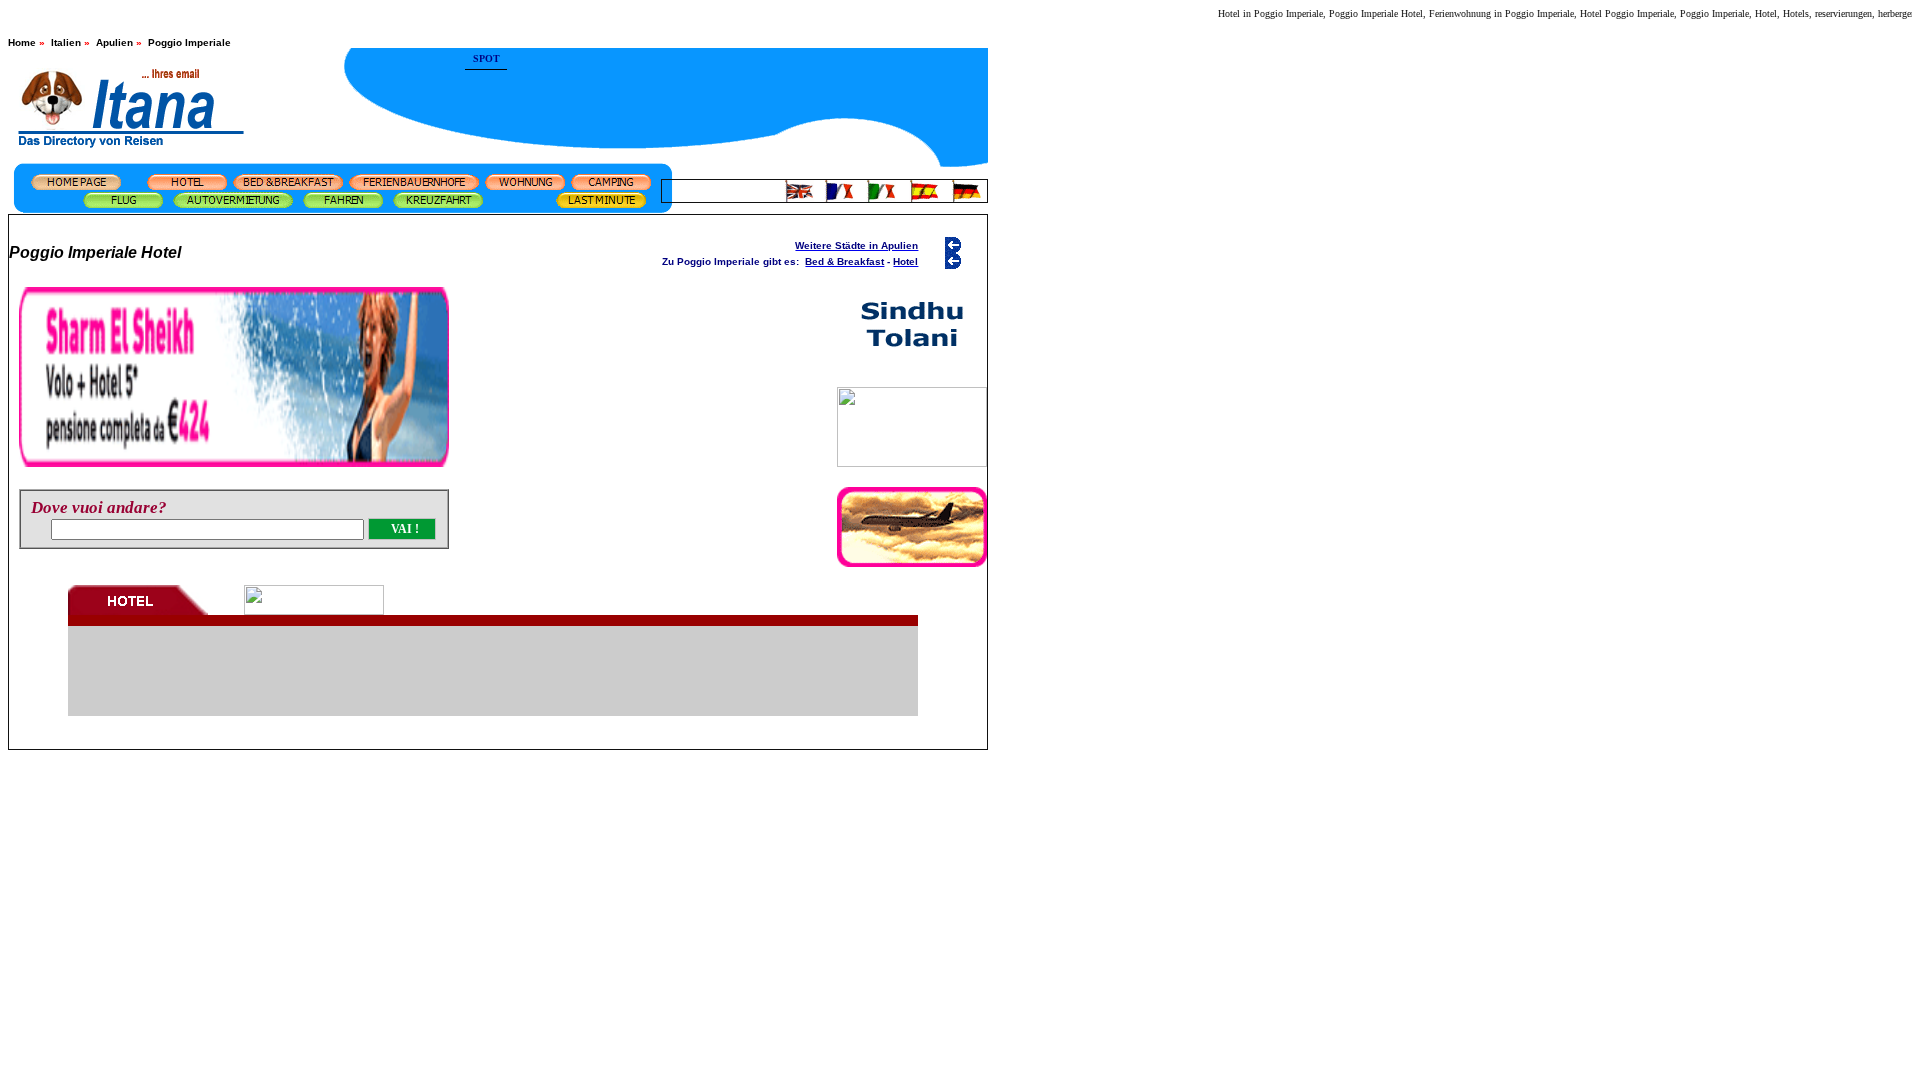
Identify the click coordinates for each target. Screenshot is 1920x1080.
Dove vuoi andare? (99, 507)
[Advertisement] (748, 85)
